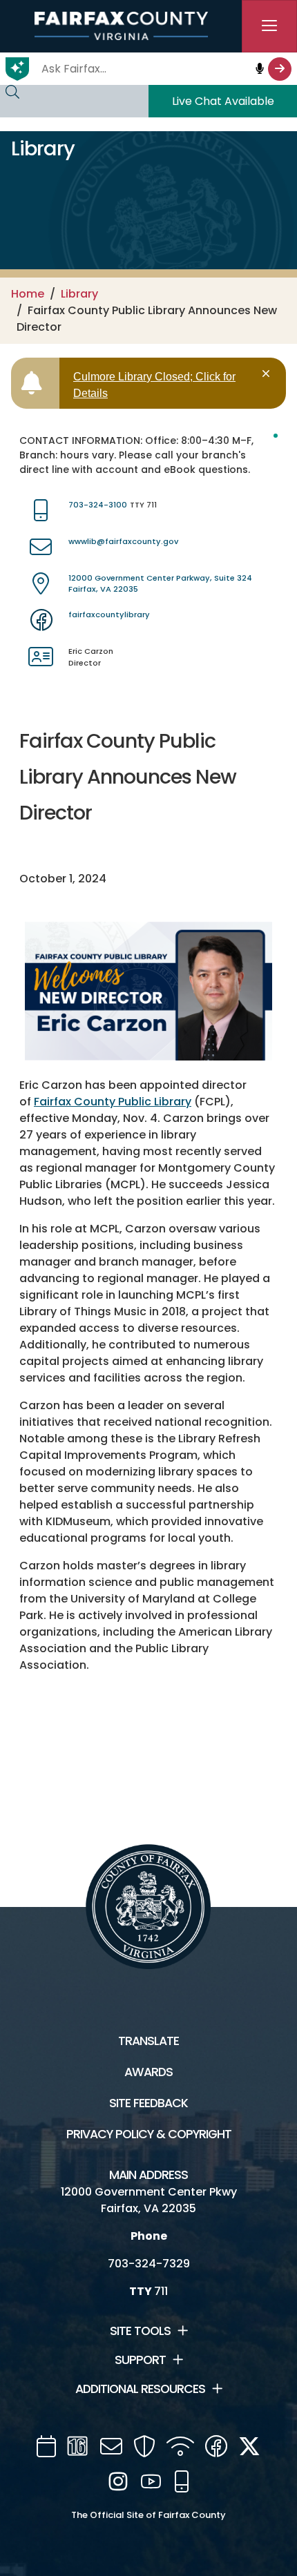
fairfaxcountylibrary (109, 614)
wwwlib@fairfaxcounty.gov (123, 541)
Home (28, 294)
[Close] (268, 374)
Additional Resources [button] (140, 2389)
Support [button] (140, 2360)
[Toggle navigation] (269, 26)
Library (79, 294)
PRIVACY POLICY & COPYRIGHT (149, 2134)
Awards (148, 2072)
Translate (148, 2041)
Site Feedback (148, 2103)
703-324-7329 (149, 2264)
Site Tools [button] (140, 2331)
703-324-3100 (98, 505)
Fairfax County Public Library (113, 1102)
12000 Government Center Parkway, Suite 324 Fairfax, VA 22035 (160, 584)
